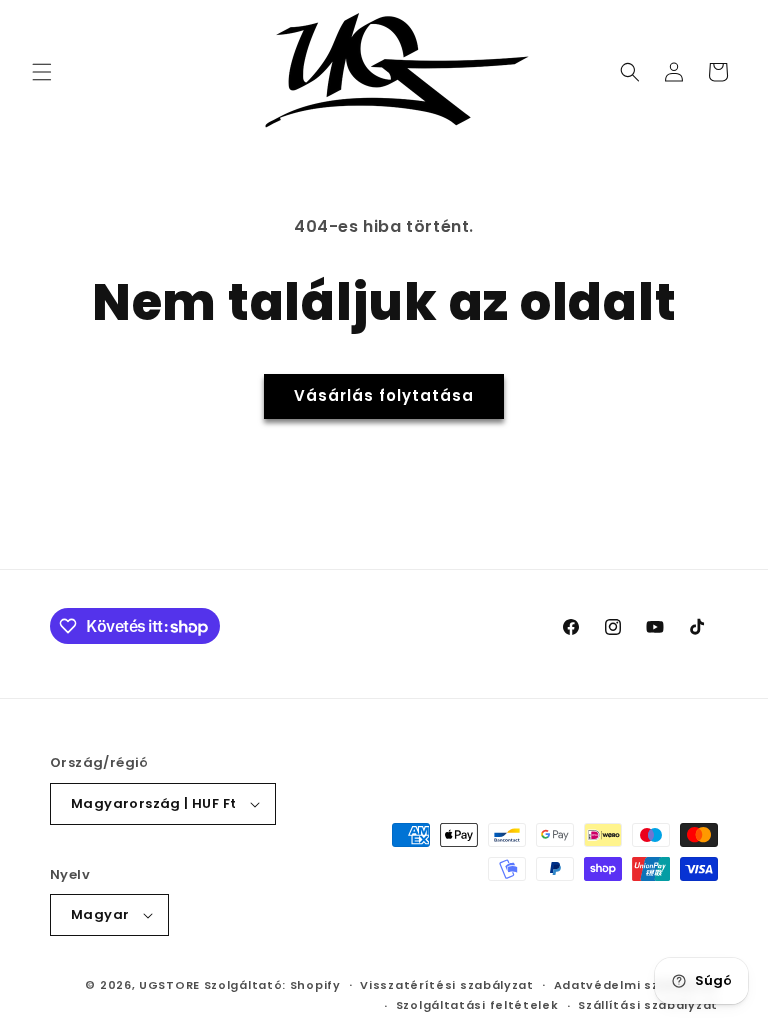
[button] (42, 72)
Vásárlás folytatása (384, 395)
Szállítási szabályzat (648, 1005)
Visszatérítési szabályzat (447, 985)
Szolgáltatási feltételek (477, 1005)
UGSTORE (169, 985)
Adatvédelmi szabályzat (636, 985)
